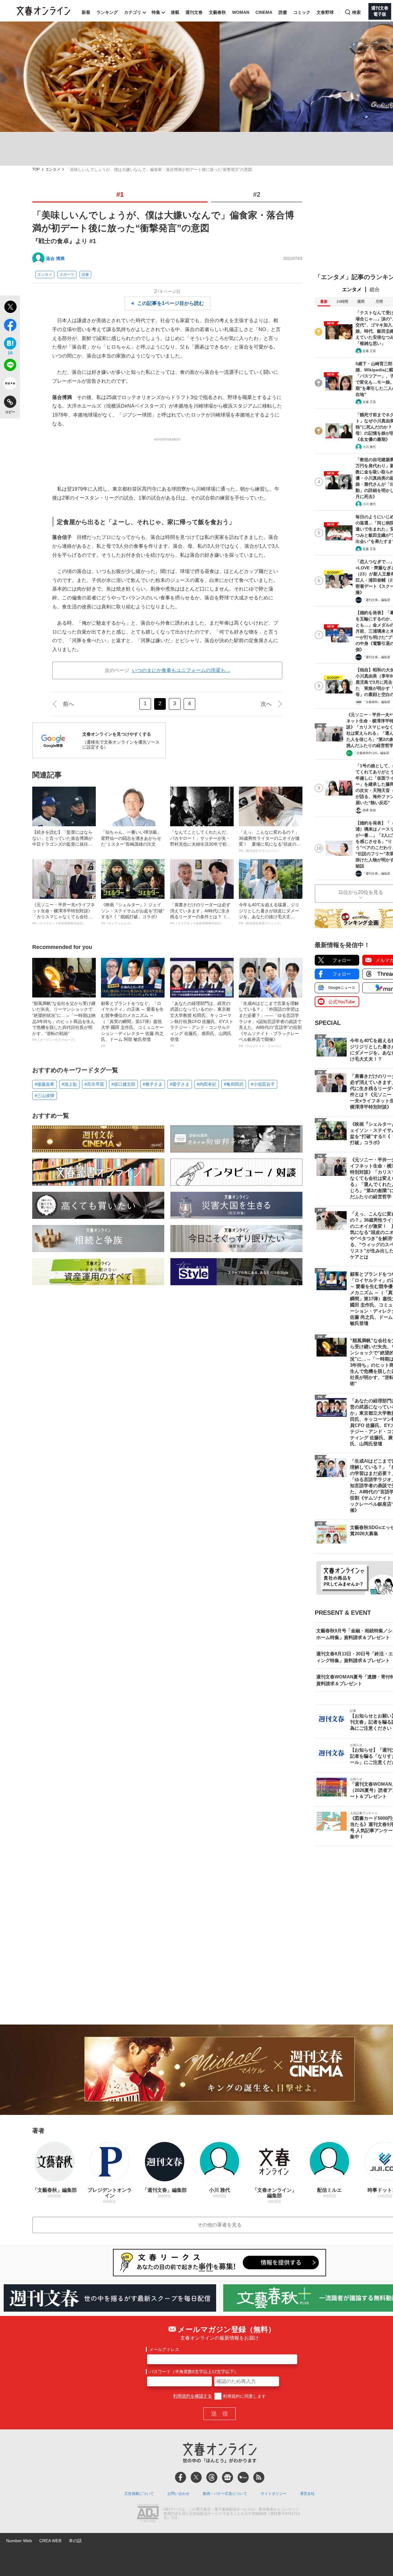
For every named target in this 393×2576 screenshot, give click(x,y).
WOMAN (241, 12)
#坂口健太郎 (123, 1084)
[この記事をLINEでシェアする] (10, 366)
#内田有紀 (207, 1084)
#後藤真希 (45, 1084)
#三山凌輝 (45, 1096)
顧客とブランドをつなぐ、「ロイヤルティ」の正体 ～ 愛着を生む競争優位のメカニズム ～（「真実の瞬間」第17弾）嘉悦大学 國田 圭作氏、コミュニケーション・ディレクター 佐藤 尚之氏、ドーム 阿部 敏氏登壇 (132, 1024)
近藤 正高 (369, 351)
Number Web (19, 2541)
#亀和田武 (234, 1084)
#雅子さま (153, 1084)
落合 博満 (55, 259)
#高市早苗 (94, 1084)
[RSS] (259, 2477)
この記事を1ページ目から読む (171, 303)
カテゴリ (133, 12)
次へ (266, 704)
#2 (257, 194)
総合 (375, 289)
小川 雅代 (369, 447)
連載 (175, 12)
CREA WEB (50, 2541)
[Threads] (212, 2477)
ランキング (107, 12)
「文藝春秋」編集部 (376, 702)
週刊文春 (194, 12)
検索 (356, 12)
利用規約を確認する (193, 2396)
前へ (68, 704)
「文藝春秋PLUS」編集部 (371, 753)
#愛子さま (180, 1084)
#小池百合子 (263, 1084)
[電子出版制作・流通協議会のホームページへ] (148, 2514)
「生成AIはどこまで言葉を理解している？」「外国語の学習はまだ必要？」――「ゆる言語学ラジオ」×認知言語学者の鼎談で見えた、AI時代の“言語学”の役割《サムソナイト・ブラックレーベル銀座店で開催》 (270, 1024)
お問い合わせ (178, 2494)
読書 (283, 12)
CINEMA (264, 12)
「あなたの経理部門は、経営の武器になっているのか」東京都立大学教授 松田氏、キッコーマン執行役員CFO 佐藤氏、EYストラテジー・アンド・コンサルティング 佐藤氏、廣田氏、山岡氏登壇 (202, 1024)
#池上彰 (69, 1084)
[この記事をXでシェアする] (10, 308)
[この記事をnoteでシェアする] (10, 385)
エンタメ (53, 170)
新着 (86, 12)
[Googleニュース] (228, 2477)
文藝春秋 (217, 12)
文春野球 (325, 12)
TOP (36, 170)
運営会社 (307, 2494)
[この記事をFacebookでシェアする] (10, 326)
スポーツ (67, 275)
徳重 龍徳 (369, 810)
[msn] (243, 2477)
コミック (302, 12)
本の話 (75, 2541)
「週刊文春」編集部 (376, 600)
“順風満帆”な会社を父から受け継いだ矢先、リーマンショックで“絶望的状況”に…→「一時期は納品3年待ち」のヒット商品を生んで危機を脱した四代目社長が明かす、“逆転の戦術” (64, 1021)
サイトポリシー (274, 2494)
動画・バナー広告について (225, 2494)
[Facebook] (181, 2477)
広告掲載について (139, 2494)
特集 (156, 12)
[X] (196, 2477)
